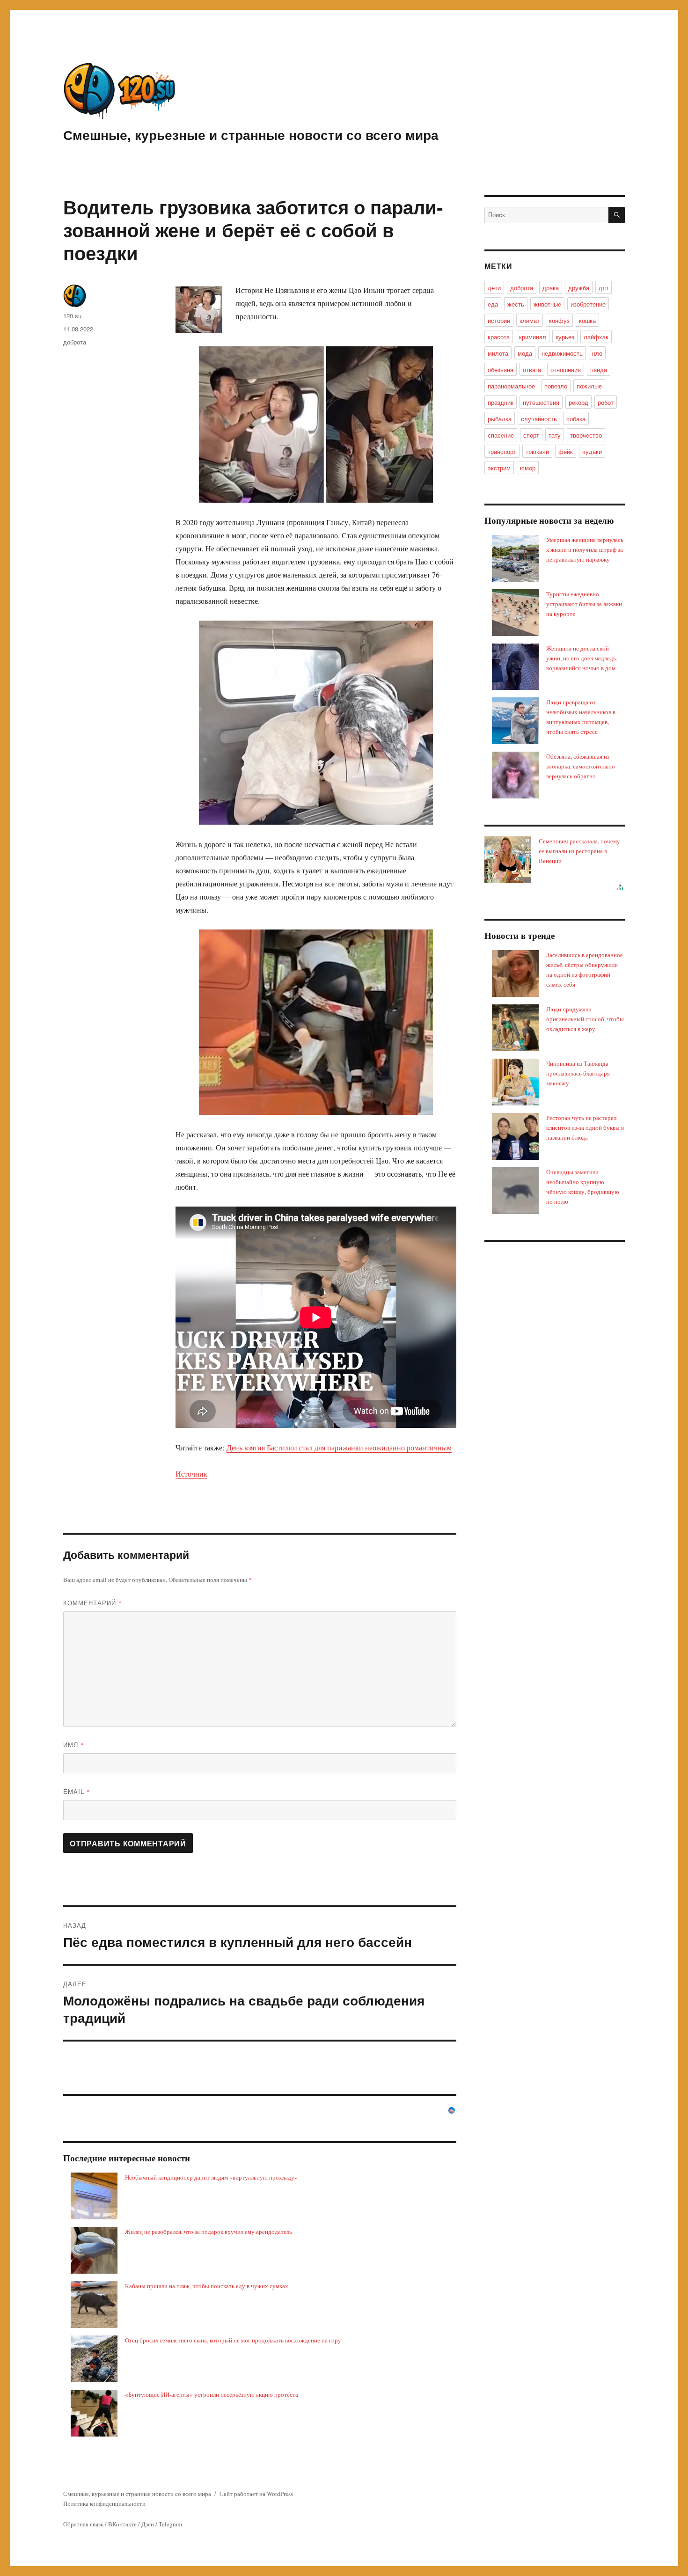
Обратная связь (83, 2524)
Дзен (148, 2524)
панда (599, 370)
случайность (539, 419)
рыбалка (500, 419)
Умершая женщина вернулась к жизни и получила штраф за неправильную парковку (585, 549)
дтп (604, 288)
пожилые (589, 386)
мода (525, 353)
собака (576, 419)
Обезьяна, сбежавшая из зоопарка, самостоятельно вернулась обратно (581, 766)
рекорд (578, 402)
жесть (516, 304)
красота (499, 337)
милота (498, 353)
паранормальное (511, 386)
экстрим (499, 468)
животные (547, 304)
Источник (191, 1474)
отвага (532, 370)
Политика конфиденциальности (104, 2503)
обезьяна (501, 370)
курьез (565, 337)
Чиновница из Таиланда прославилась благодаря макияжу (578, 1073)
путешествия (541, 402)
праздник (501, 402)
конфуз (559, 320)
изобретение (588, 304)
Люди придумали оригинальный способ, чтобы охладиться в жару (585, 1019)
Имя (74, 1745)
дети (494, 288)
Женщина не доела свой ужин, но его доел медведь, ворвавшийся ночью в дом (582, 658)
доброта (75, 342)
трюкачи (537, 451)
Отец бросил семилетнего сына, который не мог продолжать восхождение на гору (233, 2340)
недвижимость (562, 353)
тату (555, 435)
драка (551, 288)
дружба (579, 288)
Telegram (170, 2524)
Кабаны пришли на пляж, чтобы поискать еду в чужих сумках (207, 2286)
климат (530, 320)
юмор (528, 468)
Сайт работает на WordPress (256, 2494)
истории (499, 320)
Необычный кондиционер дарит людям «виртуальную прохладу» (211, 2177)
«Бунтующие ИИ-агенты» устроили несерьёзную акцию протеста (212, 2394)
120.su (72, 316)
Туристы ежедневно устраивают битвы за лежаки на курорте (584, 604)
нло (597, 353)
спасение (501, 435)
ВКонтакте (122, 2524)
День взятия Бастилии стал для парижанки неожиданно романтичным (339, 1447)
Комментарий (93, 1603)
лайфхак (596, 337)
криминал (533, 337)
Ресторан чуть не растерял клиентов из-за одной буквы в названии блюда (585, 1127)
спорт (531, 435)
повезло (556, 386)
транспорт (502, 451)
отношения (566, 370)
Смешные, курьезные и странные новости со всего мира (251, 135)
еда (493, 304)
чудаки (592, 451)
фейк (566, 451)
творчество (586, 435)
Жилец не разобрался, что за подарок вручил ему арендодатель (209, 2232)
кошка (587, 320)
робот (606, 402)
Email (77, 1791)
